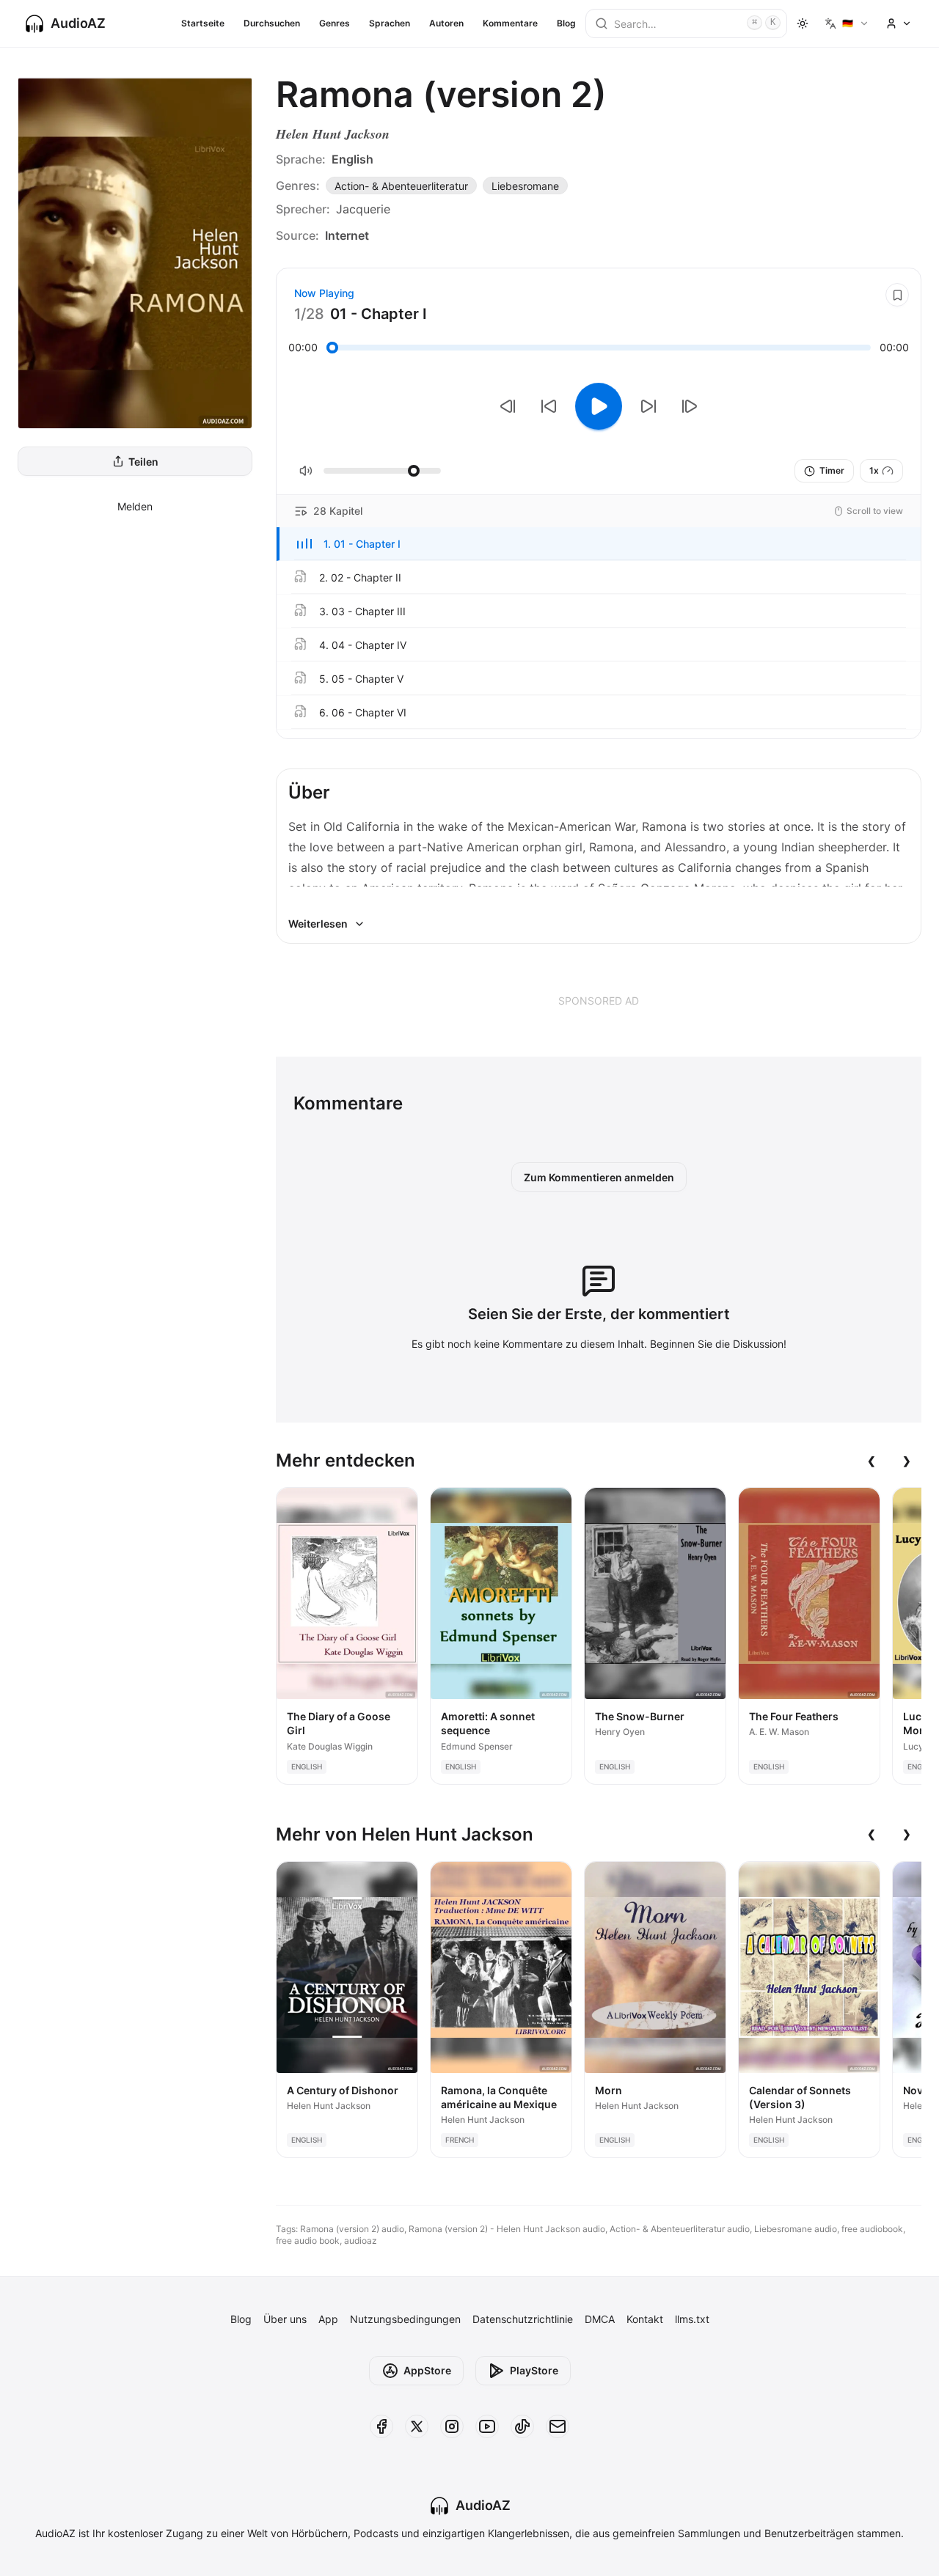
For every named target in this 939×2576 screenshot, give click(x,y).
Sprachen (390, 23)
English (352, 159)
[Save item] (897, 295)
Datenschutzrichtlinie (523, 2319)
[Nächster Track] (690, 406)
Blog (566, 23)
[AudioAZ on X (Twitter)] (417, 2426)
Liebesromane (525, 186)
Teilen (143, 462)
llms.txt (692, 2319)
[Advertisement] (599, 1000)
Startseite (203, 23)
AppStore (427, 2370)
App (328, 2319)
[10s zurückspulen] (549, 406)
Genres (335, 23)
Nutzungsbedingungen (405, 2319)
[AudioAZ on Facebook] (381, 2426)
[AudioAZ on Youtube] (487, 2426)
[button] (599, 544)
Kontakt (645, 2319)
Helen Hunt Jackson (333, 134)
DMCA (600, 2319)
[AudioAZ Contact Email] (558, 2426)
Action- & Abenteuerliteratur (401, 186)
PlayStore (534, 2370)
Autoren (446, 23)
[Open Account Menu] (899, 23)
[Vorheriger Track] (508, 406)
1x (874, 470)
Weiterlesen (318, 924)
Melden (135, 506)
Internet (347, 235)
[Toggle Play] (599, 406)
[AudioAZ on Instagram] (452, 2426)
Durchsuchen (272, 23)
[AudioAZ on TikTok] (522, 2426)
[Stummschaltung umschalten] (306, 471)
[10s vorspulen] (648, 406)
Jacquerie (363, 209)
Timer (832, 470)
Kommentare (510, 23)
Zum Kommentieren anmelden (599, 1177)
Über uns (285, 2319)
